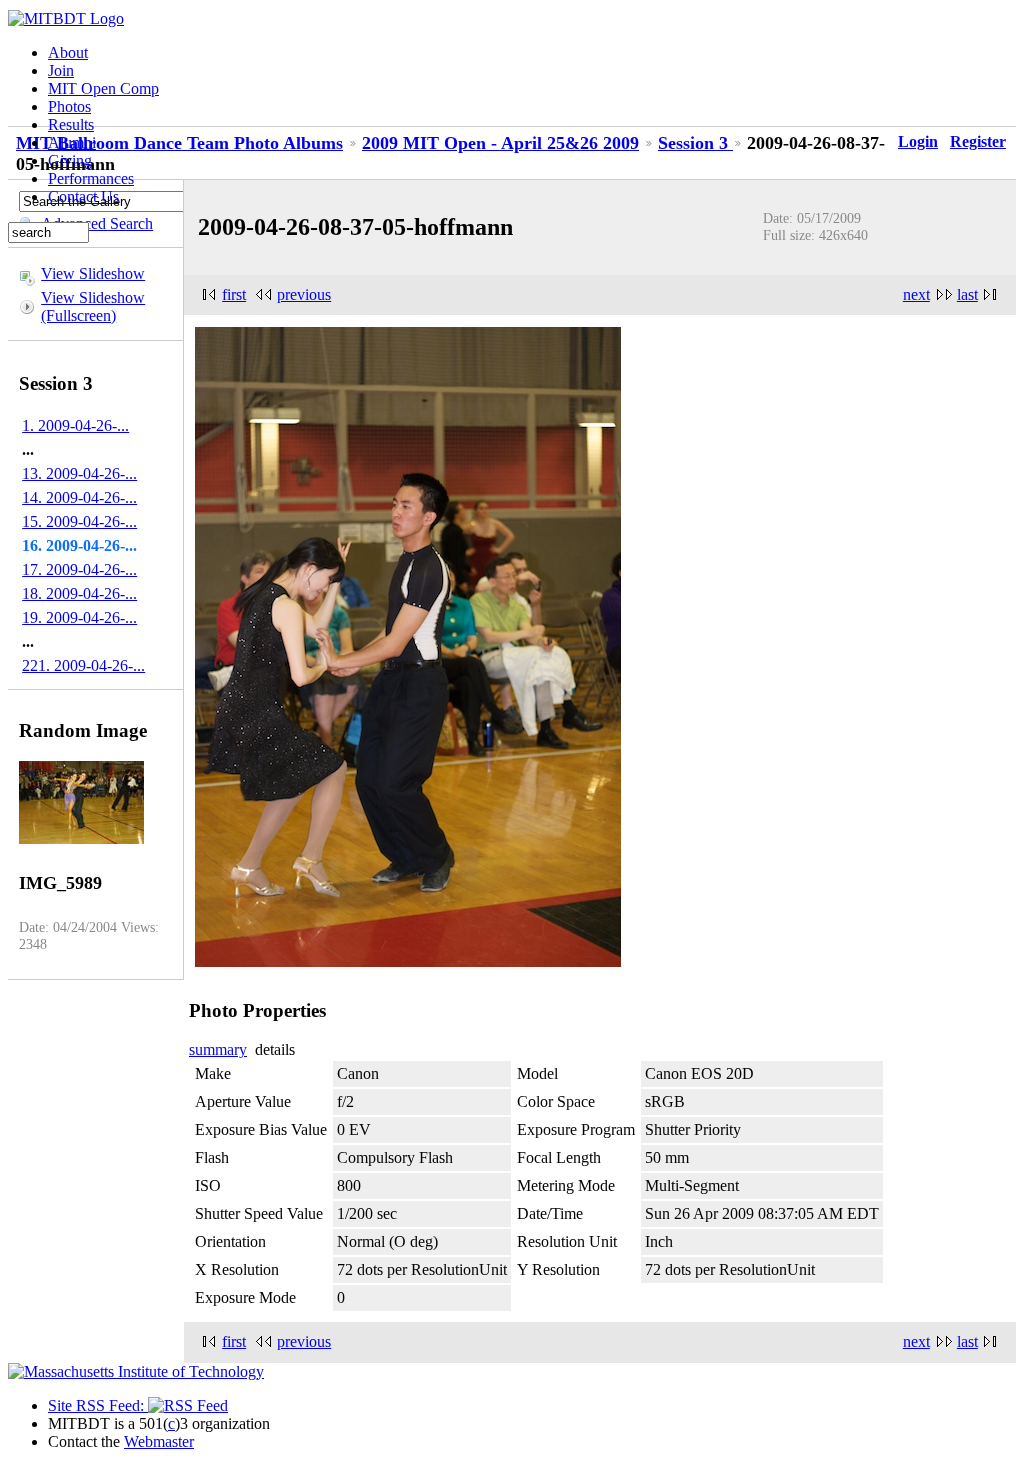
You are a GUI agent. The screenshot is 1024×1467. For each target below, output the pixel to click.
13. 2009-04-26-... (79, 473)
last (967, 294)
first (234, 294)
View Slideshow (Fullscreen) (93, 306)
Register (978, 141)
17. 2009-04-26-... (79, 569)
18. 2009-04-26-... (79, 593)
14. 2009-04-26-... (79, 497)
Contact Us (83, 196)
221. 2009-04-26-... (83, 665)
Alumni (72, 142)
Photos (69, 106)
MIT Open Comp (103, 88)
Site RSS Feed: (98, 1405)
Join (61, 70)
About (68, 52)
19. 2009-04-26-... (79, 617)
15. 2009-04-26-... (79, 521)
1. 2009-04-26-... (75, 425)
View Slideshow (93, 273)
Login (918, 141)
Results (71, 124)
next (916, 294)
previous (304, 294)
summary (218, 1049)
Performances (91, 178)
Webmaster (159, 1441)
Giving (70, 160)
